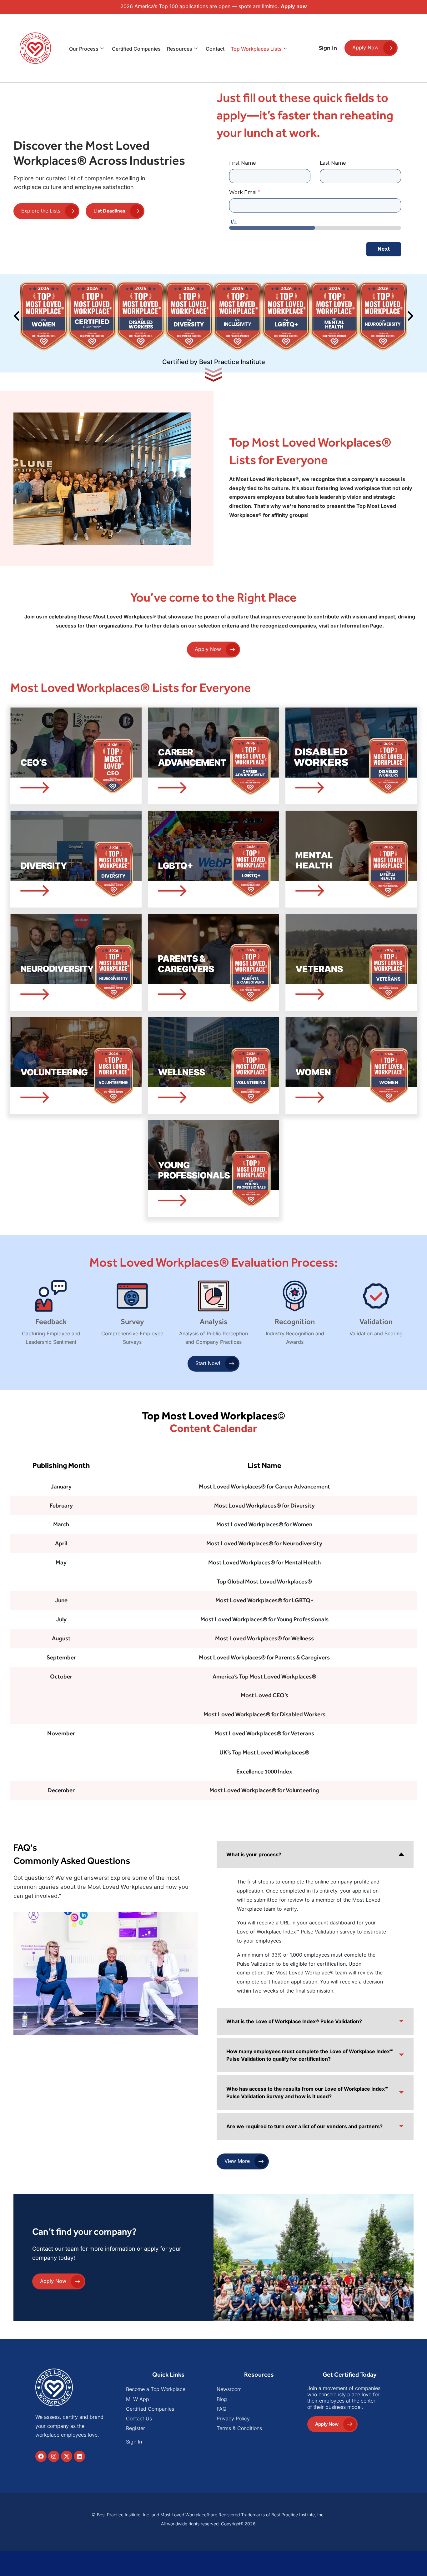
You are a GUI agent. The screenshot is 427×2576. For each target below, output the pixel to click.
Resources (180, 49)
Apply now (294, 6)
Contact (215, 49)
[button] (17, 316)
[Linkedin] (79, 2456)
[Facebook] (41, 2456)
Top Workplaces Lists (256, 49)
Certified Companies (136, 49)
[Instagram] (54, 2456)
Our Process (84, 49)
